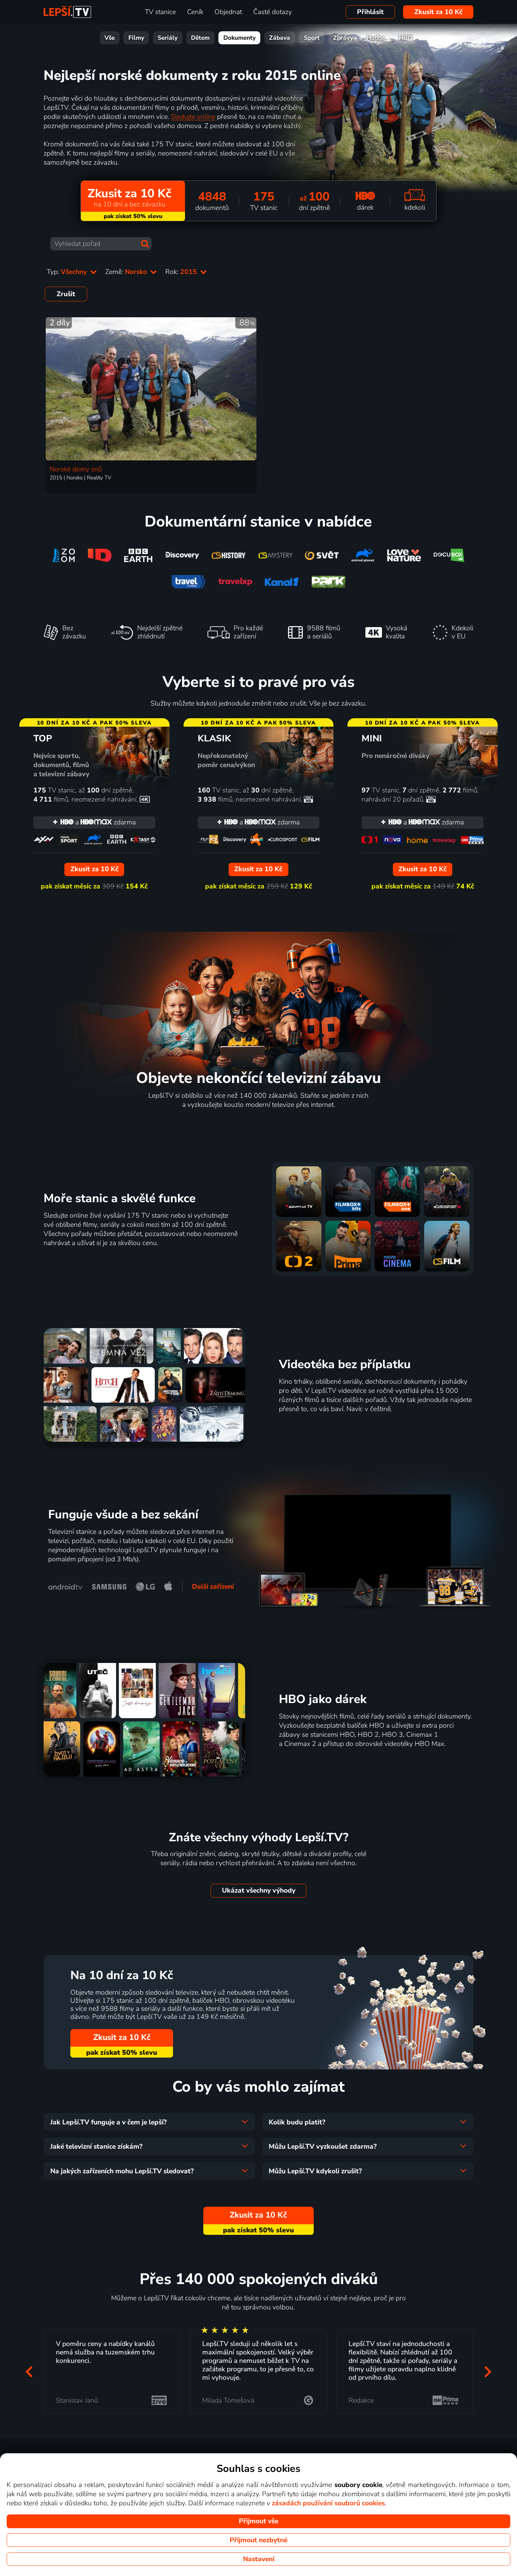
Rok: (182, 272)
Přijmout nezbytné (258, 2540)
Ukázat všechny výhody (259, 1890)
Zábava (280, 38)
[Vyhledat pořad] (145, 244)
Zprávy (343, 38)
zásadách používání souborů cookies (328, 2503)
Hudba (376, 38)
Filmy (136, 38)
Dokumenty (240, 38)
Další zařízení (213, 1587)
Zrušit (66, 294)
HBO (406, 38)
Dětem (200, 38)
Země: (127, 272)
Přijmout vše (258, 2521)
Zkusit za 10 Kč (438, 12)
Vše (110, 38)
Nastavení (259, 2559)
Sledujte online (193, 117)
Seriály (168, 38)
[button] (29, 2371)
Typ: (68, 272)
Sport (312, 38)
